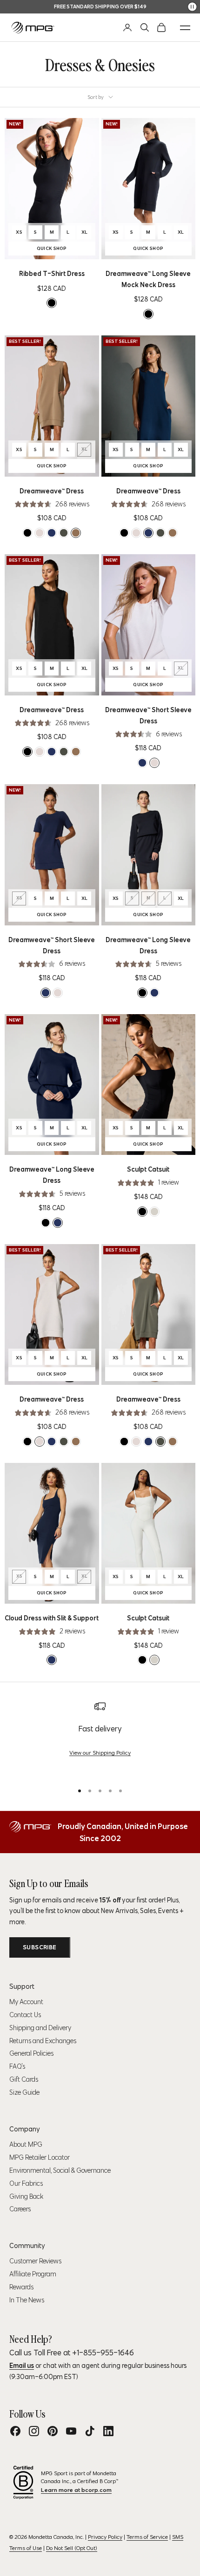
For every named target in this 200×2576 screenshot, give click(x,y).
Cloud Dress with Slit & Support (52, 1618)
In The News (27, 2300)
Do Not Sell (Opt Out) (72, 2548)
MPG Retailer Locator (40, 2157)
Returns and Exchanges (43, 2041)
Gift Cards (24, 2079)
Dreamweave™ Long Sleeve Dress (148, 945)
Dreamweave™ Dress (52, 491)
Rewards (21, 2287)
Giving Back (26, 2196)
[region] (100, 1738)
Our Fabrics (26, 2183)
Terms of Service (147, 2537)
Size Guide (24, 2092)
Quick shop (66, 249)
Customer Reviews (35, 2261)
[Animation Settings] (192, 7)
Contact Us (25, 2015)
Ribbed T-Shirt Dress (52, 274)
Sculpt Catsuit (148, 1169)
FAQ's (17, 2066)
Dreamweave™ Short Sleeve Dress (148, 715)
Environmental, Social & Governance (60, 2170)
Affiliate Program (33, 2274)
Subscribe (40, 1947)
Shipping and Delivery (40, 2028)
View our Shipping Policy (100, 1753)
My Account (26, 2002)
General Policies (31, 2053)
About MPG (26, 2144)
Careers (20, 2209)
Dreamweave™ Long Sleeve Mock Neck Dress (148, 279)
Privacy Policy (105, 2537)
